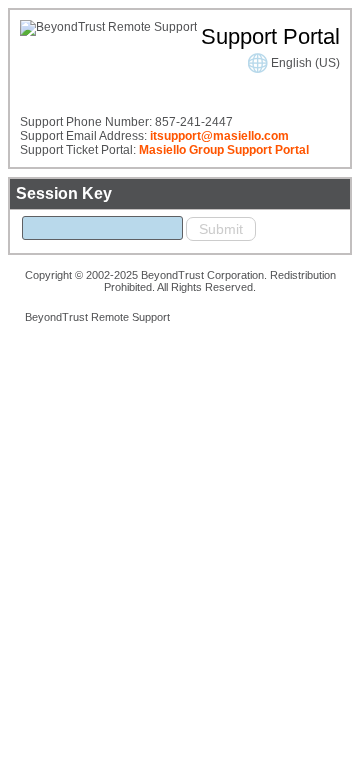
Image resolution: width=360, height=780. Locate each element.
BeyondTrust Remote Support (97, 317)
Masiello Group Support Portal (224, 150)
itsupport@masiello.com (219, 136)
